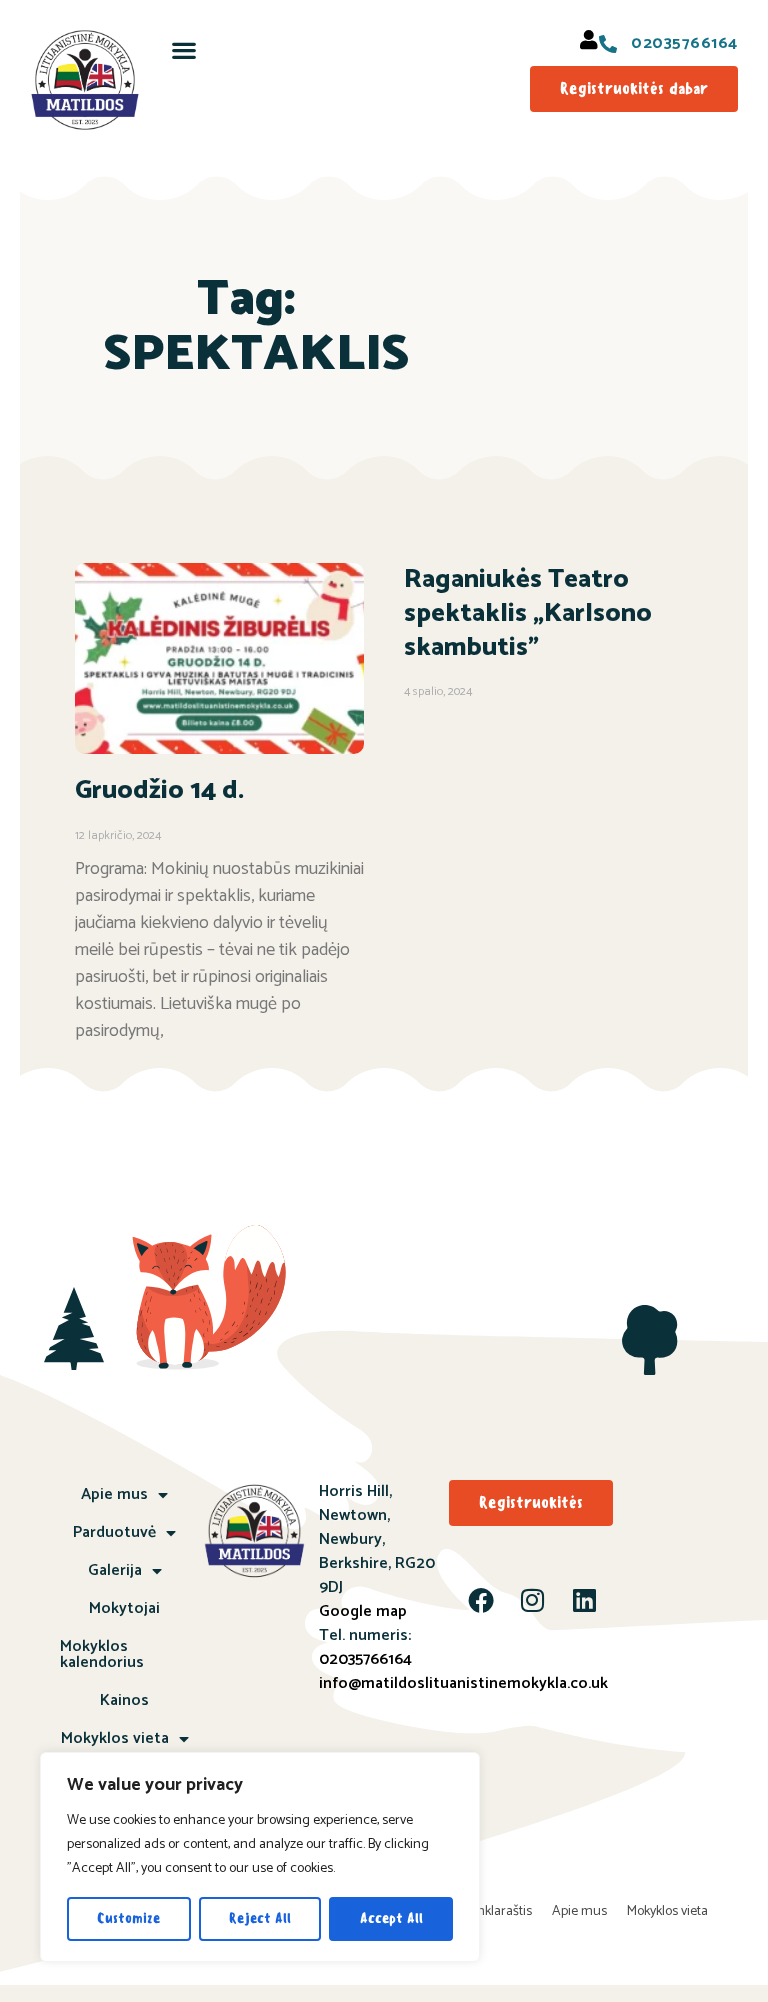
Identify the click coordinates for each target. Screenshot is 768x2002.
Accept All (391, 1918)
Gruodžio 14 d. (159, 790)
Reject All (260, 1918)
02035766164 (365, 1659)
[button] (184, 49)
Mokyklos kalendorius (102, 1654)
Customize (128, 1918)
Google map (363, 1611)
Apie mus (114, 1494)
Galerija (115, 1570)
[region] (260, 1857)
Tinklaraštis (499, 1911)
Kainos (124, 1700)
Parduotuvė (114, 1532)
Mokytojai (124, 1608)
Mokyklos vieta (115, 1738)
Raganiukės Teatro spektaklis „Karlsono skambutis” (528, 613)
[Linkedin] (585, 1600)
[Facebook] (481, 1600)
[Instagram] (533, 1600)
